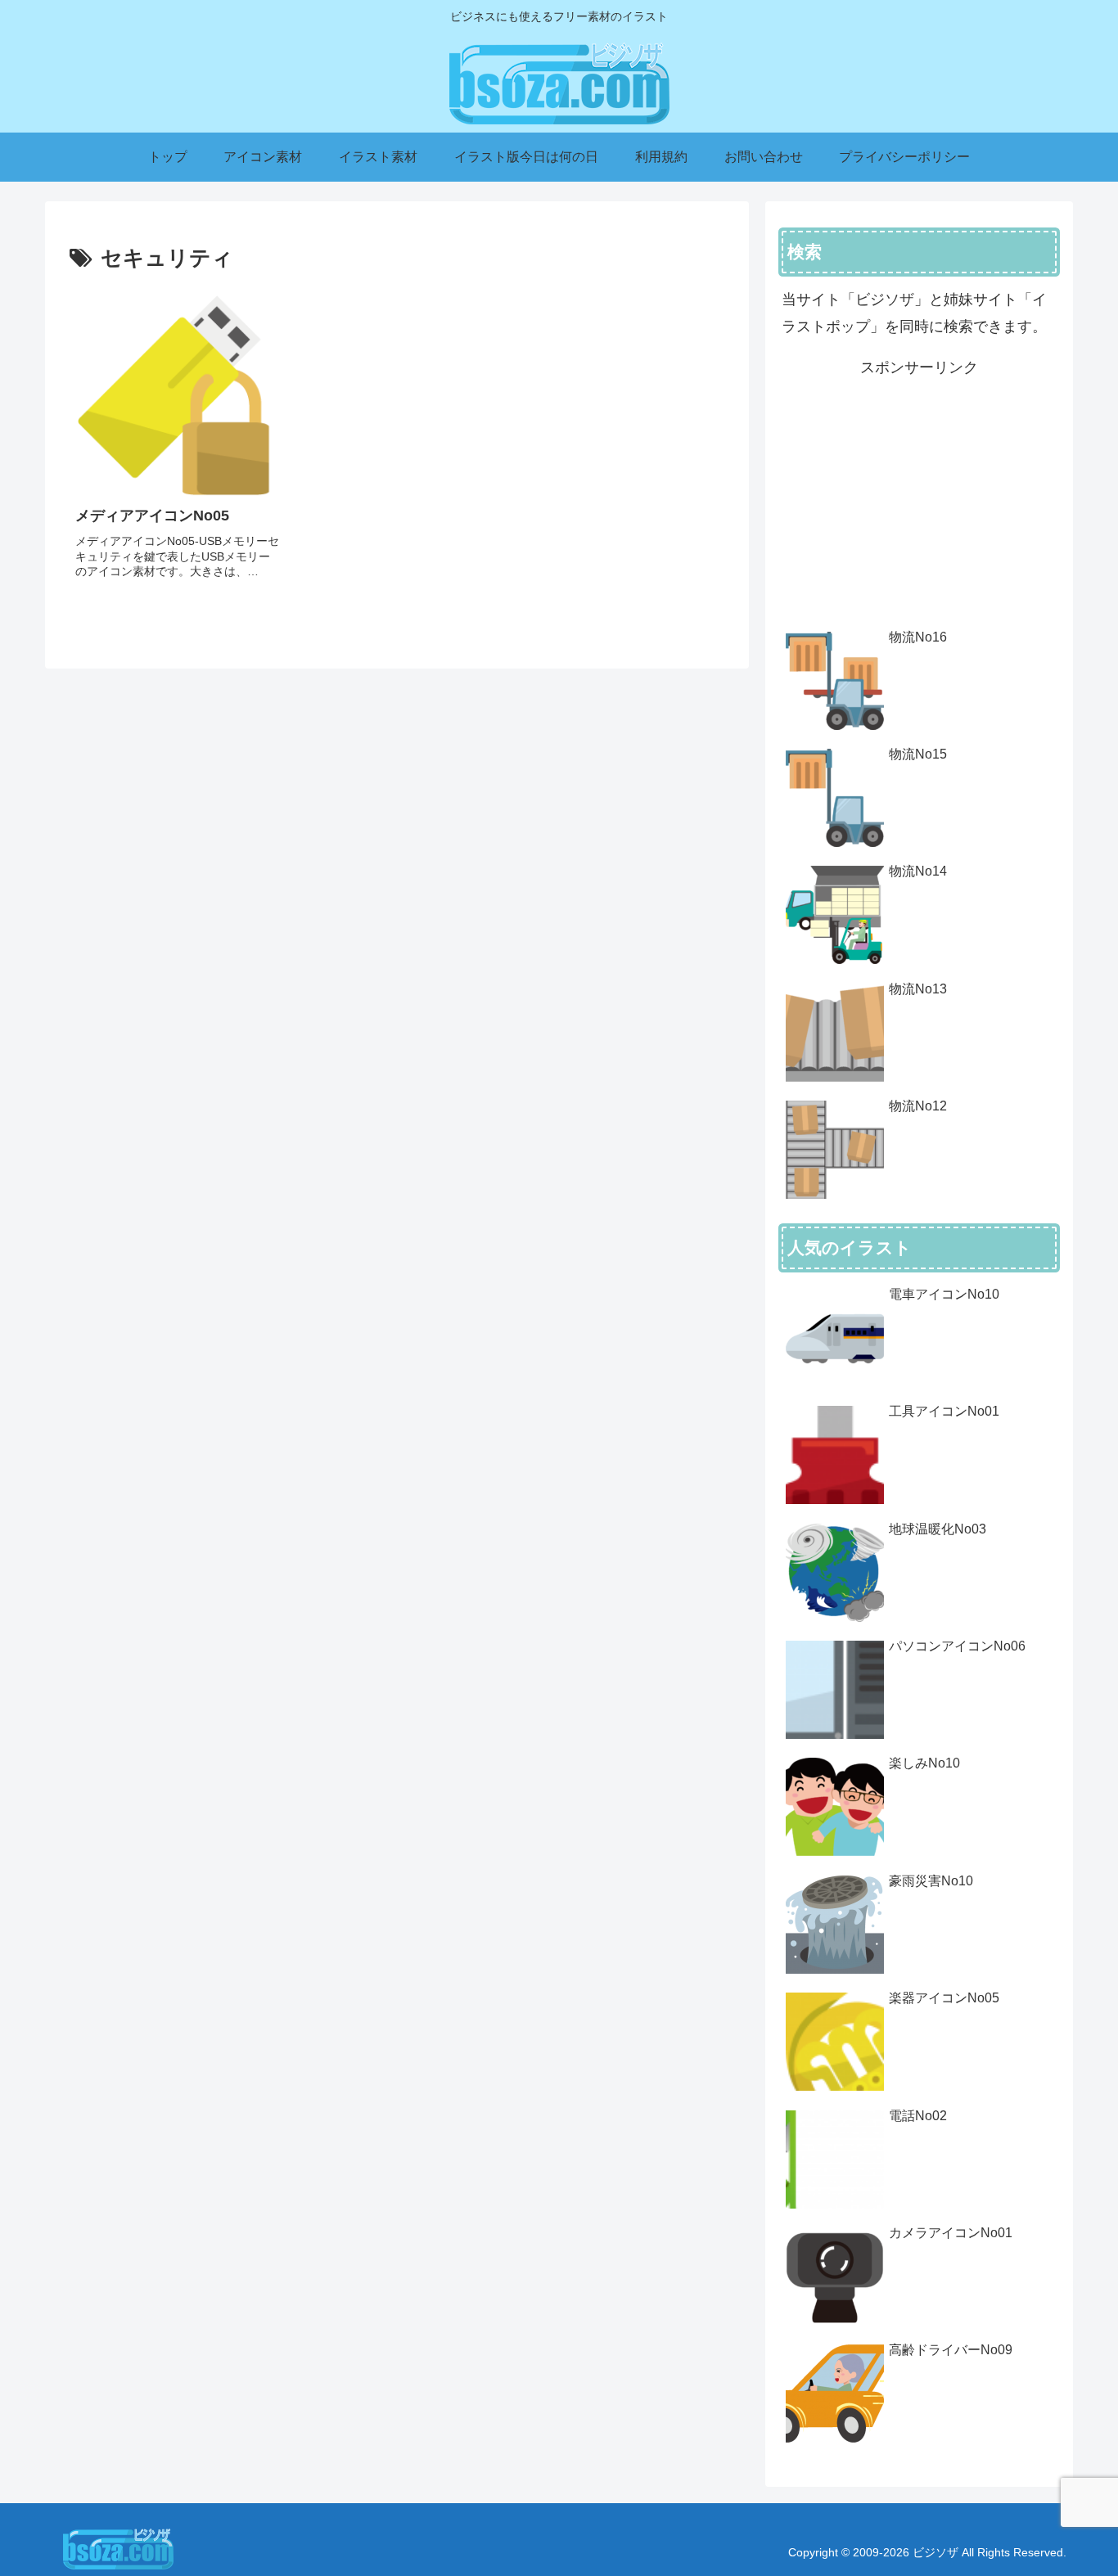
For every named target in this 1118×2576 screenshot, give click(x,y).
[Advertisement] (919, 496)
